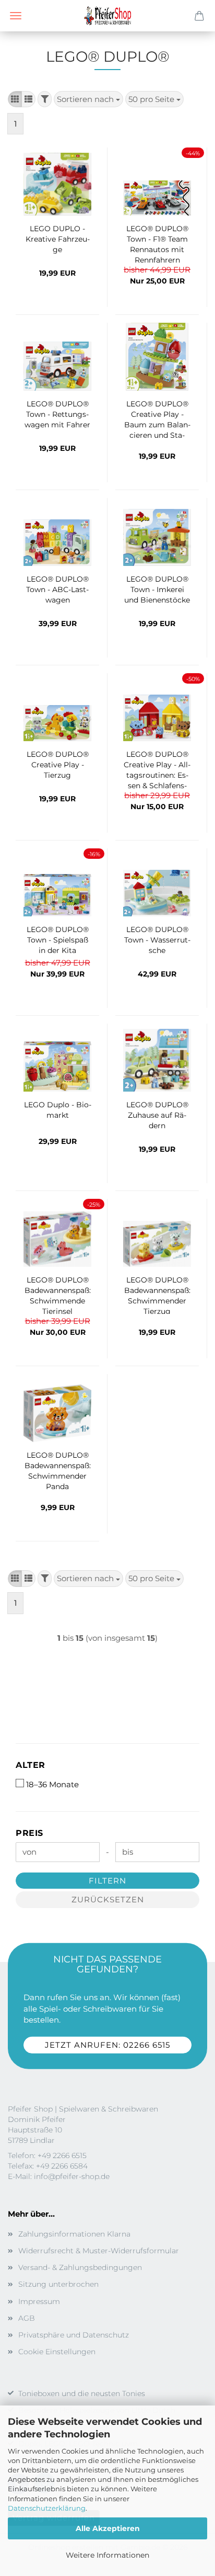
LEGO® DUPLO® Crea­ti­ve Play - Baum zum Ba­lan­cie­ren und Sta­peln (157, 418)
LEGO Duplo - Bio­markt (58, 1110)
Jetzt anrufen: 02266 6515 (107, 2045)
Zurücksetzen (108, 1899)
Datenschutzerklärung (47, 2508)
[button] (15, 99)
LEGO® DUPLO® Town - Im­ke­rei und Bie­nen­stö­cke (157, 589)
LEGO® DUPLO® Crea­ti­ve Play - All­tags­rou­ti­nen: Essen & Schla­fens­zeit (157, 769)
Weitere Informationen (107, 2555)
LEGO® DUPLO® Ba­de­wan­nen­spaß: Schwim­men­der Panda (58, 1470)
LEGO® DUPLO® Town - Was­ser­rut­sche (157, 940)
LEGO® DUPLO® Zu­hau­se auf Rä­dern (157, 1115)
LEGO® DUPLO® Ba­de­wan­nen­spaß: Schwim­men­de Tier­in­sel (58, 1295)
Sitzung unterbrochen (58, 2284)
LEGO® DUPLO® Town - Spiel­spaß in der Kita (58, 940)
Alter (31, 1765)
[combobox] (88, 99)
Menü (16, 16)
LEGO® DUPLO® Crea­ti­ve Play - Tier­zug (58, 765)
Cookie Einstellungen (57, 2352)
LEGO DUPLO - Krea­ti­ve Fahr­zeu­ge (58, 239)
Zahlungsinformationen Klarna (74, 2234)
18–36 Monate (52, 1784)
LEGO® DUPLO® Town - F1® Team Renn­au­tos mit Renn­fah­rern (157, 243)
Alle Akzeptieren (108, 2528)
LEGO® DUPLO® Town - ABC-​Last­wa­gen (57, 589)
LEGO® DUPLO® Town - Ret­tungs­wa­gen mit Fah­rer (57, 414)
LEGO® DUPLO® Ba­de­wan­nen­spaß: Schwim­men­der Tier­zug (157, 1295)
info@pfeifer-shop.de (72, 2176)
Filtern (107, 1881)
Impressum (39, 2301)
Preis (29, 1833)
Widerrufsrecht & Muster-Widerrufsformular (99, 2251)
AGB (27, 2318)
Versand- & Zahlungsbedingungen (80, 2267)
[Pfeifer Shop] (107, 16)
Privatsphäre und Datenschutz (74, 2335)
